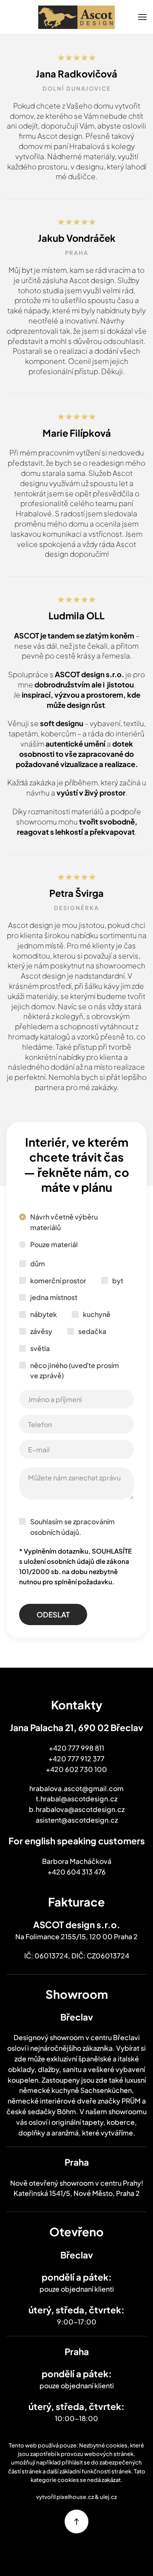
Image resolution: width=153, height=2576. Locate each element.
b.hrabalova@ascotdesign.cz (77, 1809)
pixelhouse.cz (75, 2497)
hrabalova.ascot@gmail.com (76, 1788)
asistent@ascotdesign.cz (77, 1820)
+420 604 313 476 (77, 1872)
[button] (142, 17)
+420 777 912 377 (76, 1759)
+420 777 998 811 (76, 1748)
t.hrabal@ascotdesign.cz (76, 1799)
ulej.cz (108, 2497)
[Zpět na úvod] (76, 17)
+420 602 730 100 (76, 1769)
